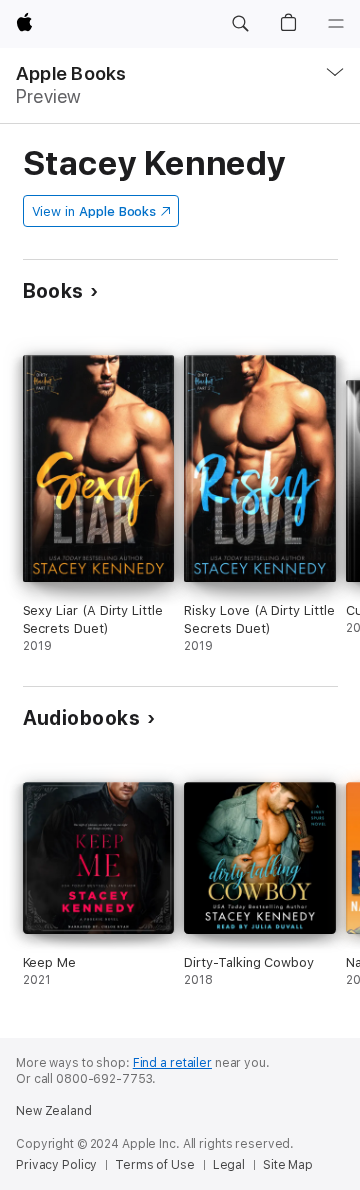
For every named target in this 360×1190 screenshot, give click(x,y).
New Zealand (54, 1111)
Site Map (288, 1165)
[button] (240, 24)
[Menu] (336, 24)
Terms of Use (155, 1165)
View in (94, 211)
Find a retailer (172, 1063)
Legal (229, 1165)
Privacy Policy (56, 1165)
